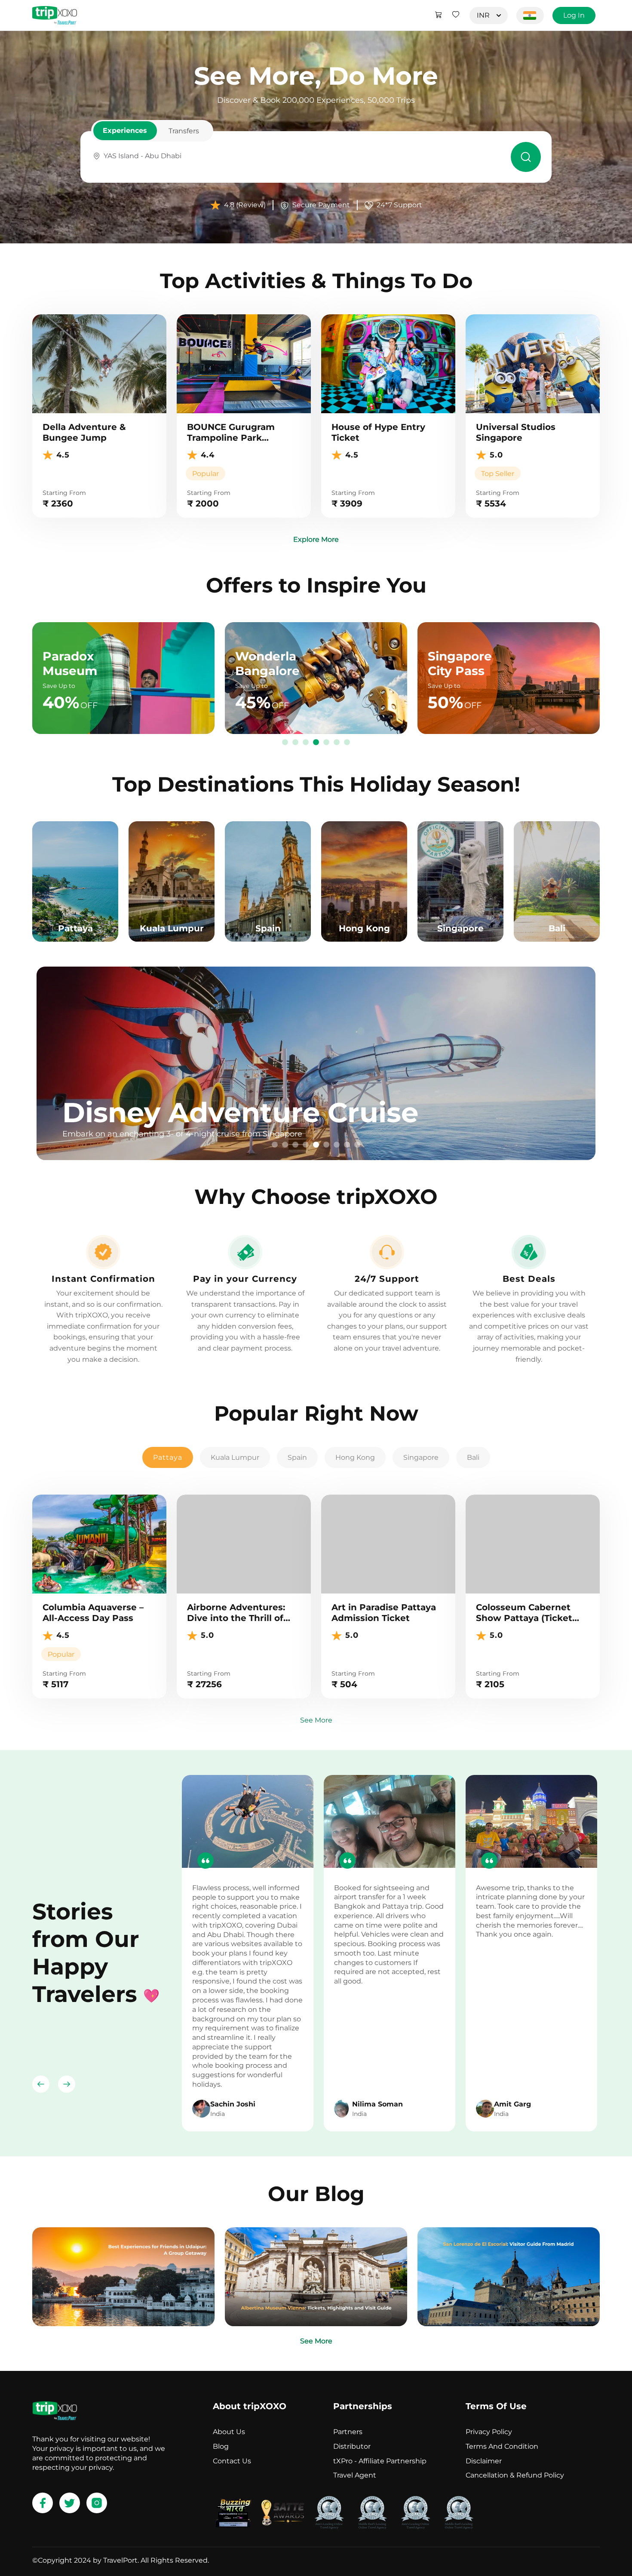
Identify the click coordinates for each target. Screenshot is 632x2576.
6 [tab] (337, 743)
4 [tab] (316, 743)
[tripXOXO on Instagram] (97, 2503)
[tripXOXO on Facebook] (43, 2503)
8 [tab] (347, 1145)
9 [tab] (357, 1145)
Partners (348, 2432)
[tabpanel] (316, 1063)
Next (67, 2084)
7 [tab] (347, 743)
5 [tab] (326, 743)
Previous (41, 2084)
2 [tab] (295, 743)
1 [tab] (285, 743)
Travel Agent (355, 2475)
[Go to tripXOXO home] (55, 15)
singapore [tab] (421, 1457)
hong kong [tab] (355, 1457)
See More (316, 1720)
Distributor (352, 2446)
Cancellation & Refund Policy (515, 2475)
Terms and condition (502, 2446)
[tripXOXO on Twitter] (70, 2503)
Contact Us (232, 2461)
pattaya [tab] (168, 1457)
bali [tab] (473, 1457)
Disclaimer (484, 2461)
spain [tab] (297, 1457)
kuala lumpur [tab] (235, 1457)
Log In (574, 15)
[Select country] (530, 15)
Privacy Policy (489, 2432)
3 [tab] (306, 743)
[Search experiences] (526, 157)
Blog (221, 2446)
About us (229, 2432)
